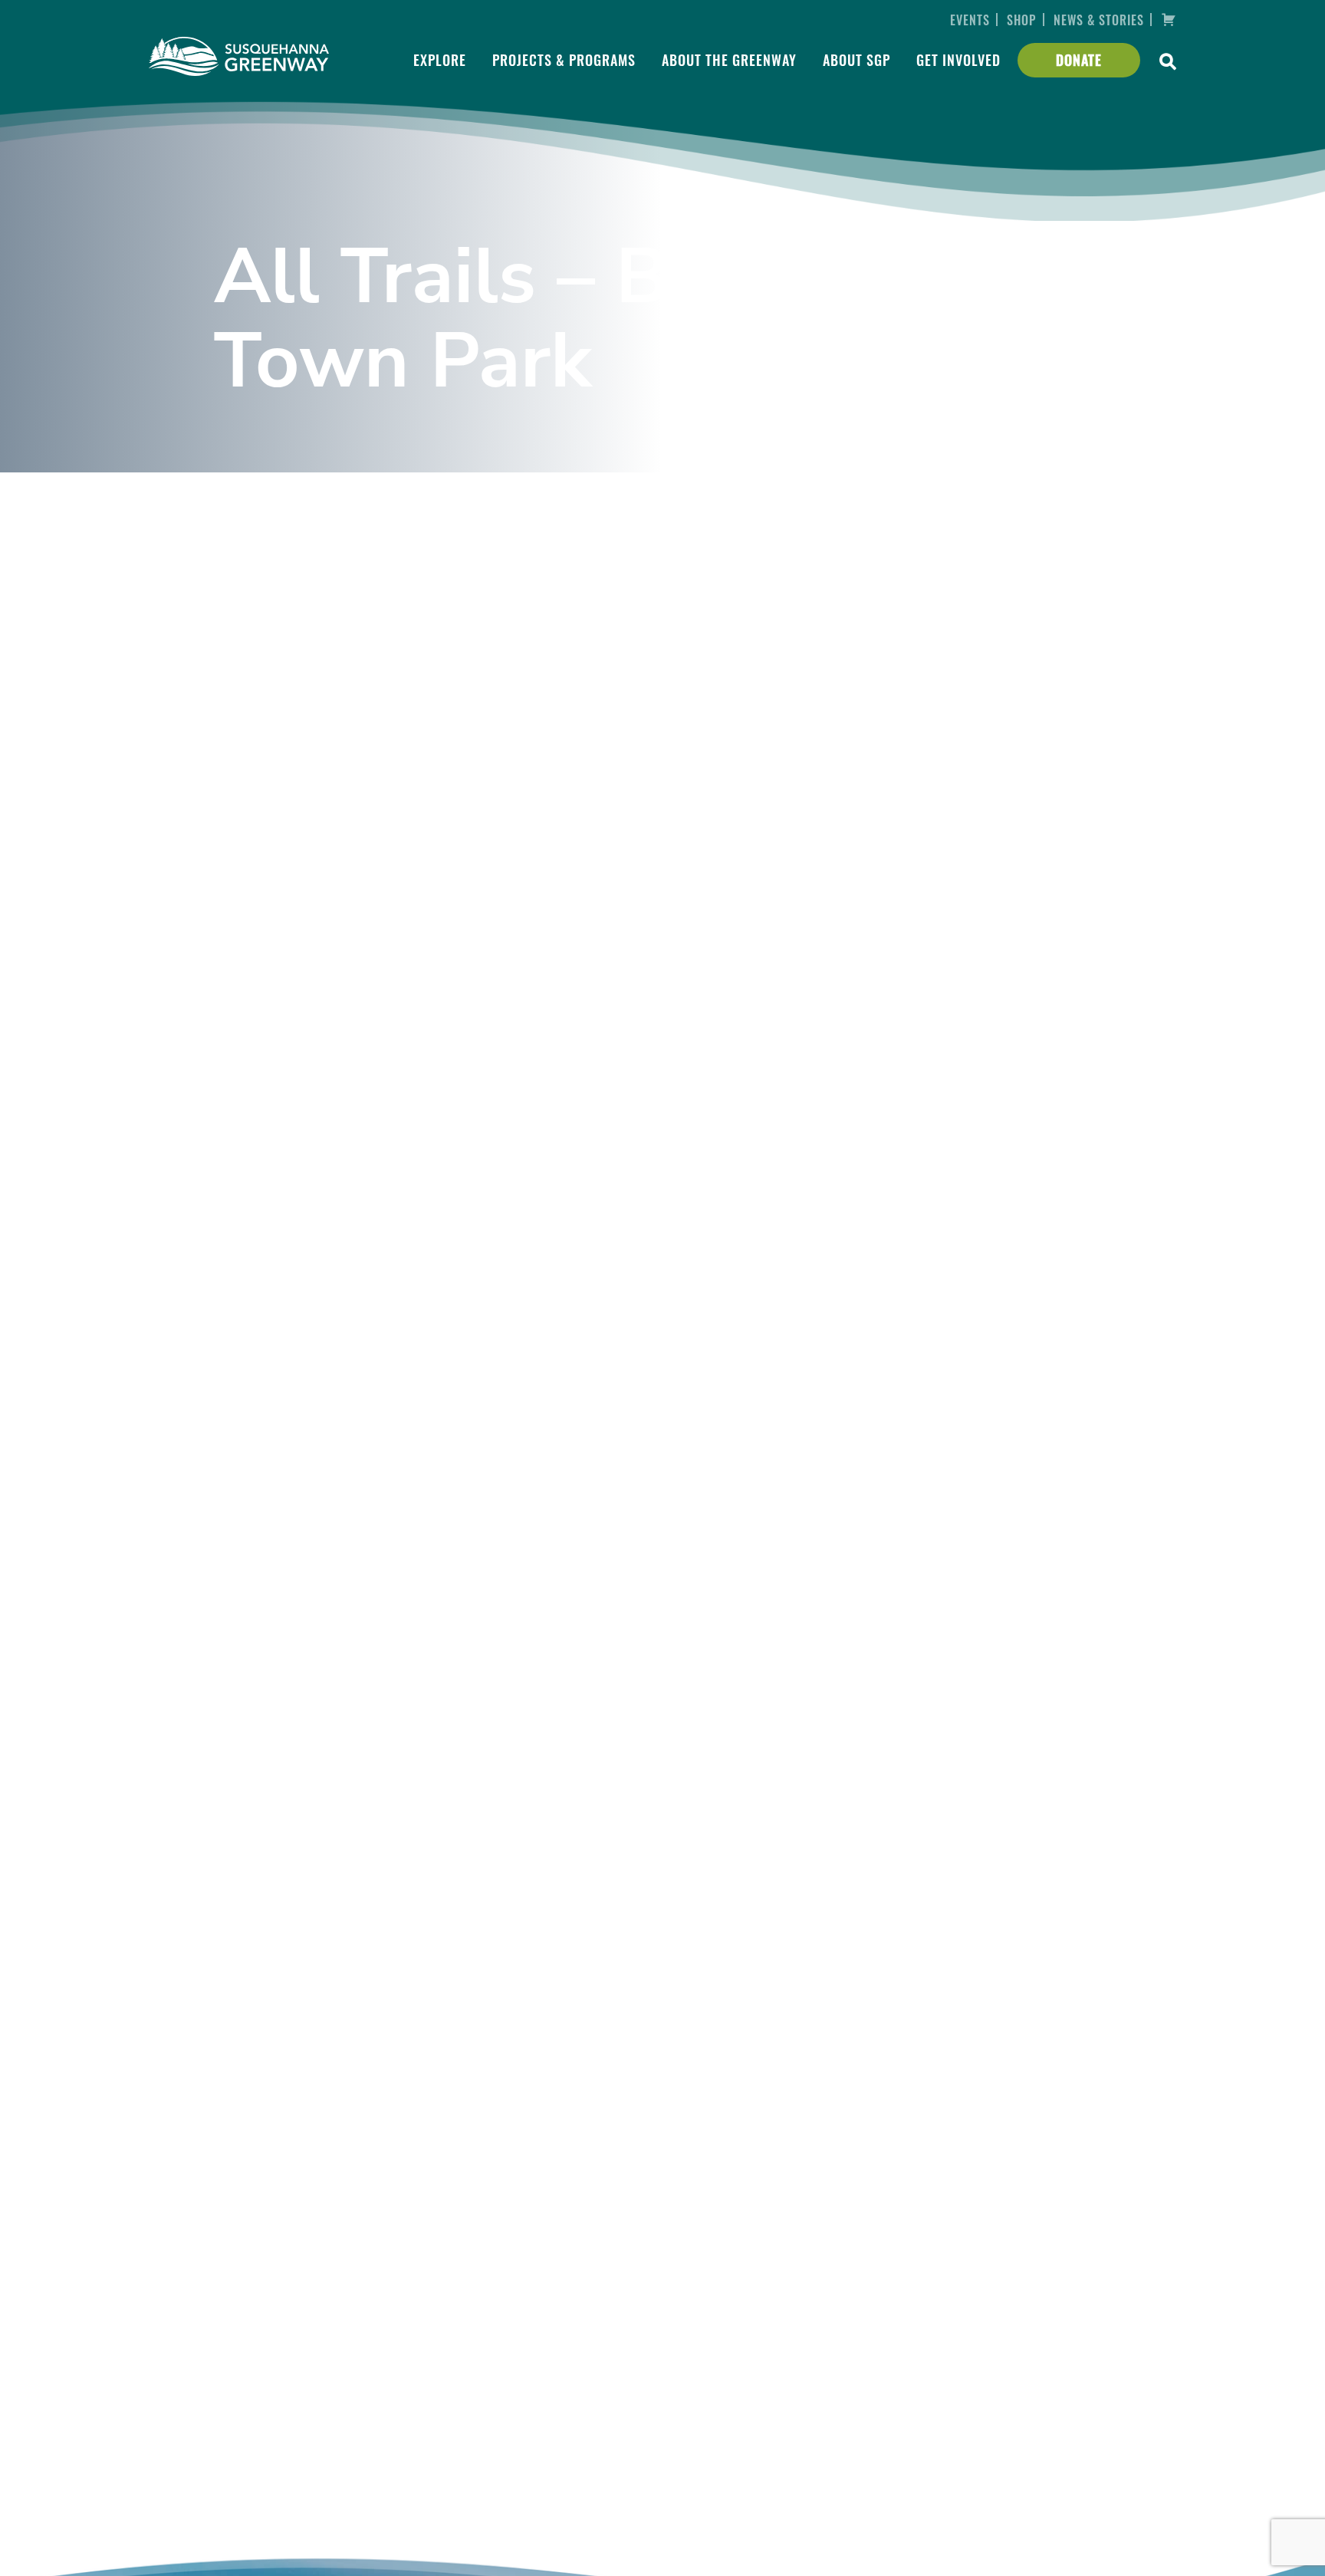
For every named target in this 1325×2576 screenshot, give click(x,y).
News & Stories (1099, 20)
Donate (1079, 60)
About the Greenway (729, 60)
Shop (1021, 20)
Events (970, 20)
